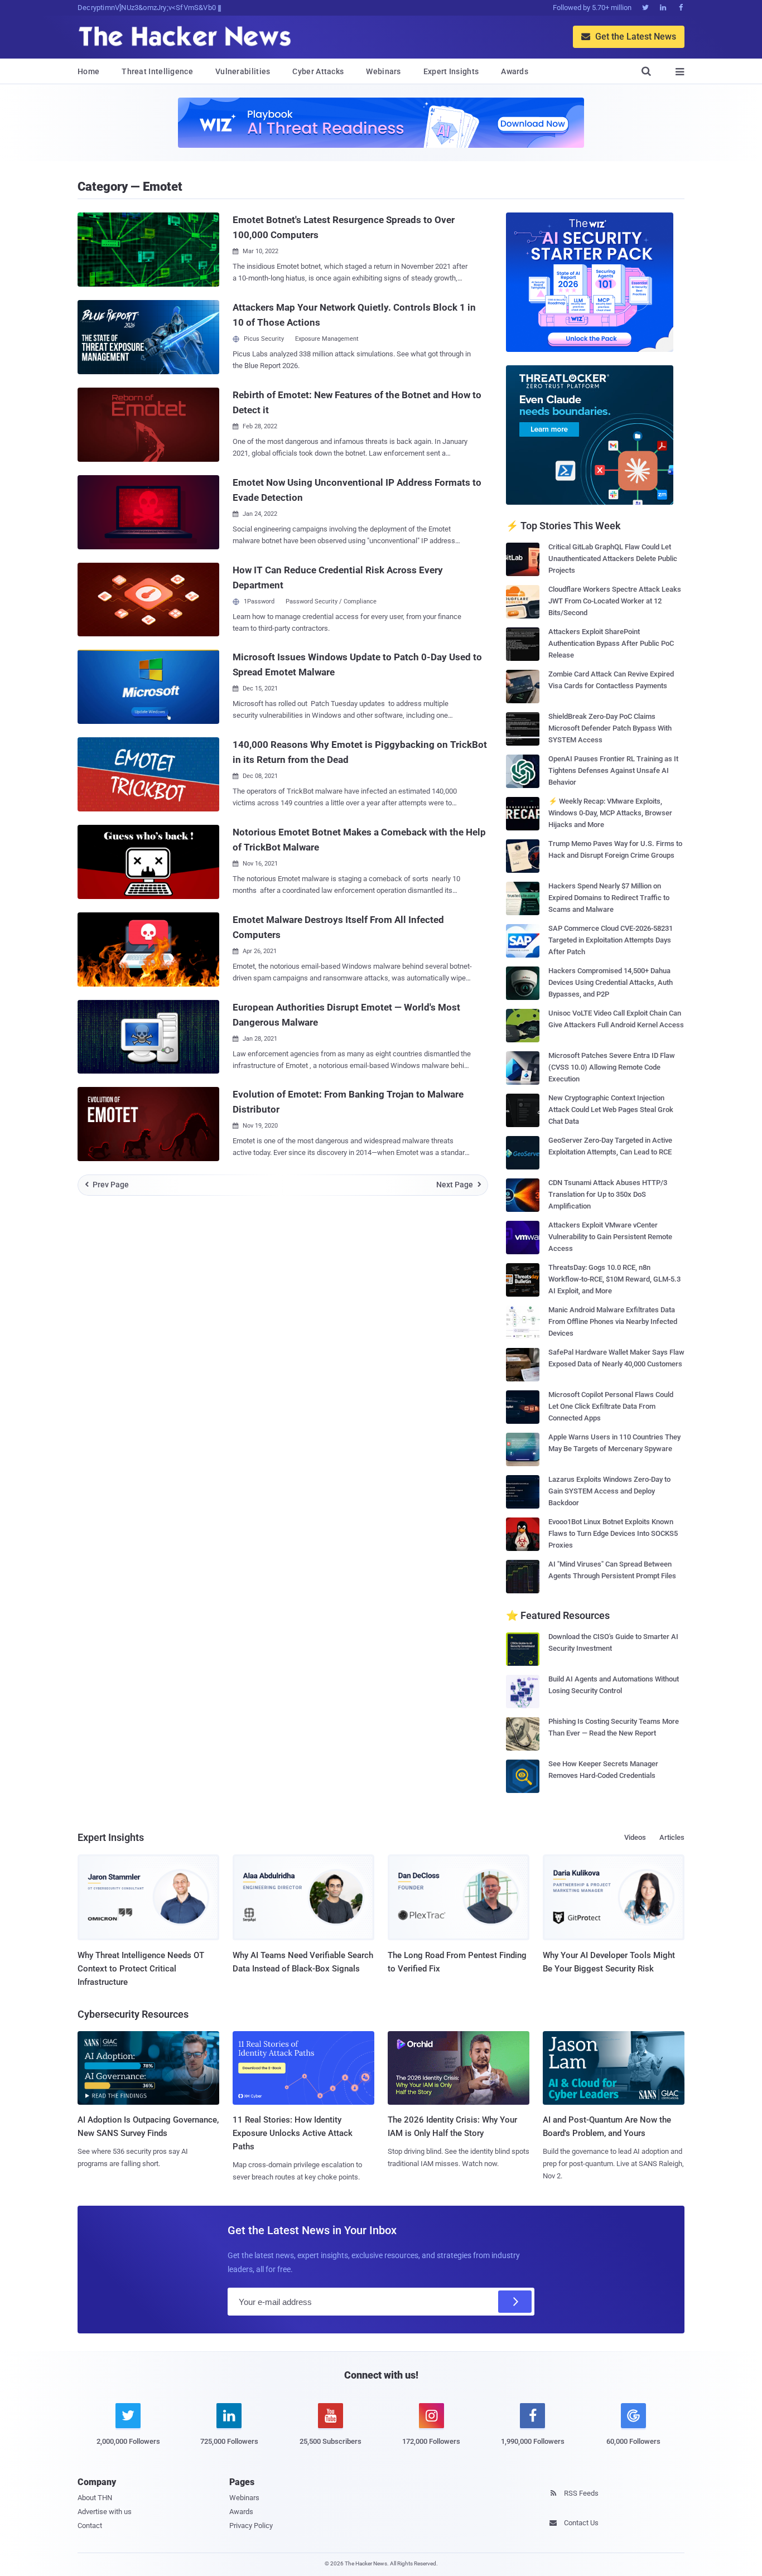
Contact (90, 2526)
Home (88, 71)
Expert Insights (451, 71)
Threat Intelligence (157, 71)
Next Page (459, 1185)
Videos (635, 1837)
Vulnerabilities (243, 71)
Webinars (383, 71)
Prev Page (107, 1185)
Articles (672, 1837)
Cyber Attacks (318, 71)
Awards (515, 71)
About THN (95, 2498)
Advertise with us (105, 2512)
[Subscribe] (515, 2302)
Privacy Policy (251, 2526)
